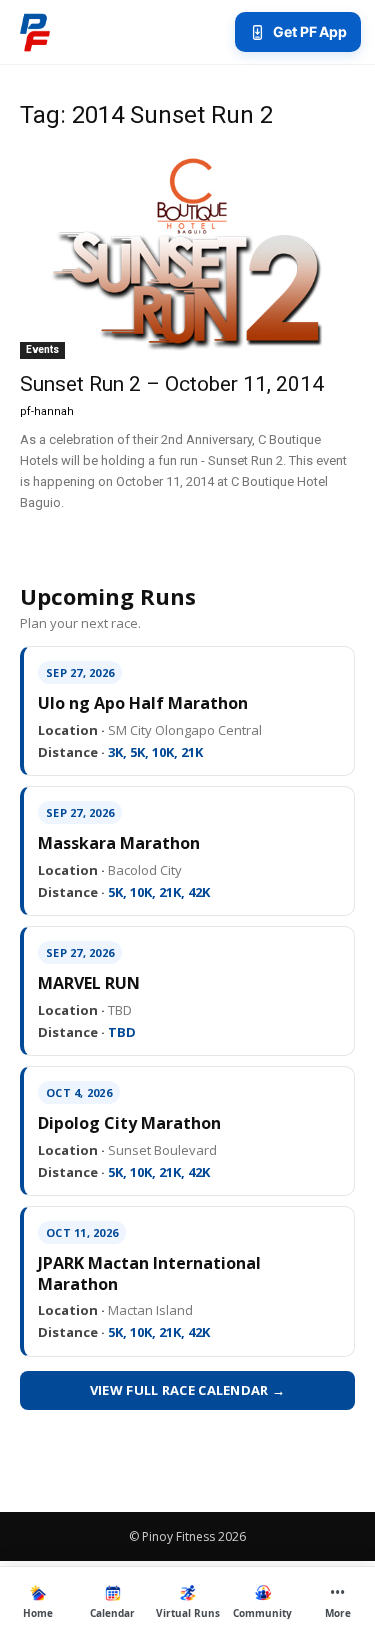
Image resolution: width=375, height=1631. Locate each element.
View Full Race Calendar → (188, 1390)
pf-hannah (47, 411)
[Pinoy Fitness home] (35, 32)
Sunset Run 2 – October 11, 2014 (172, 384)
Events (42, 349)
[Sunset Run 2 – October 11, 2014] (187, 254)
